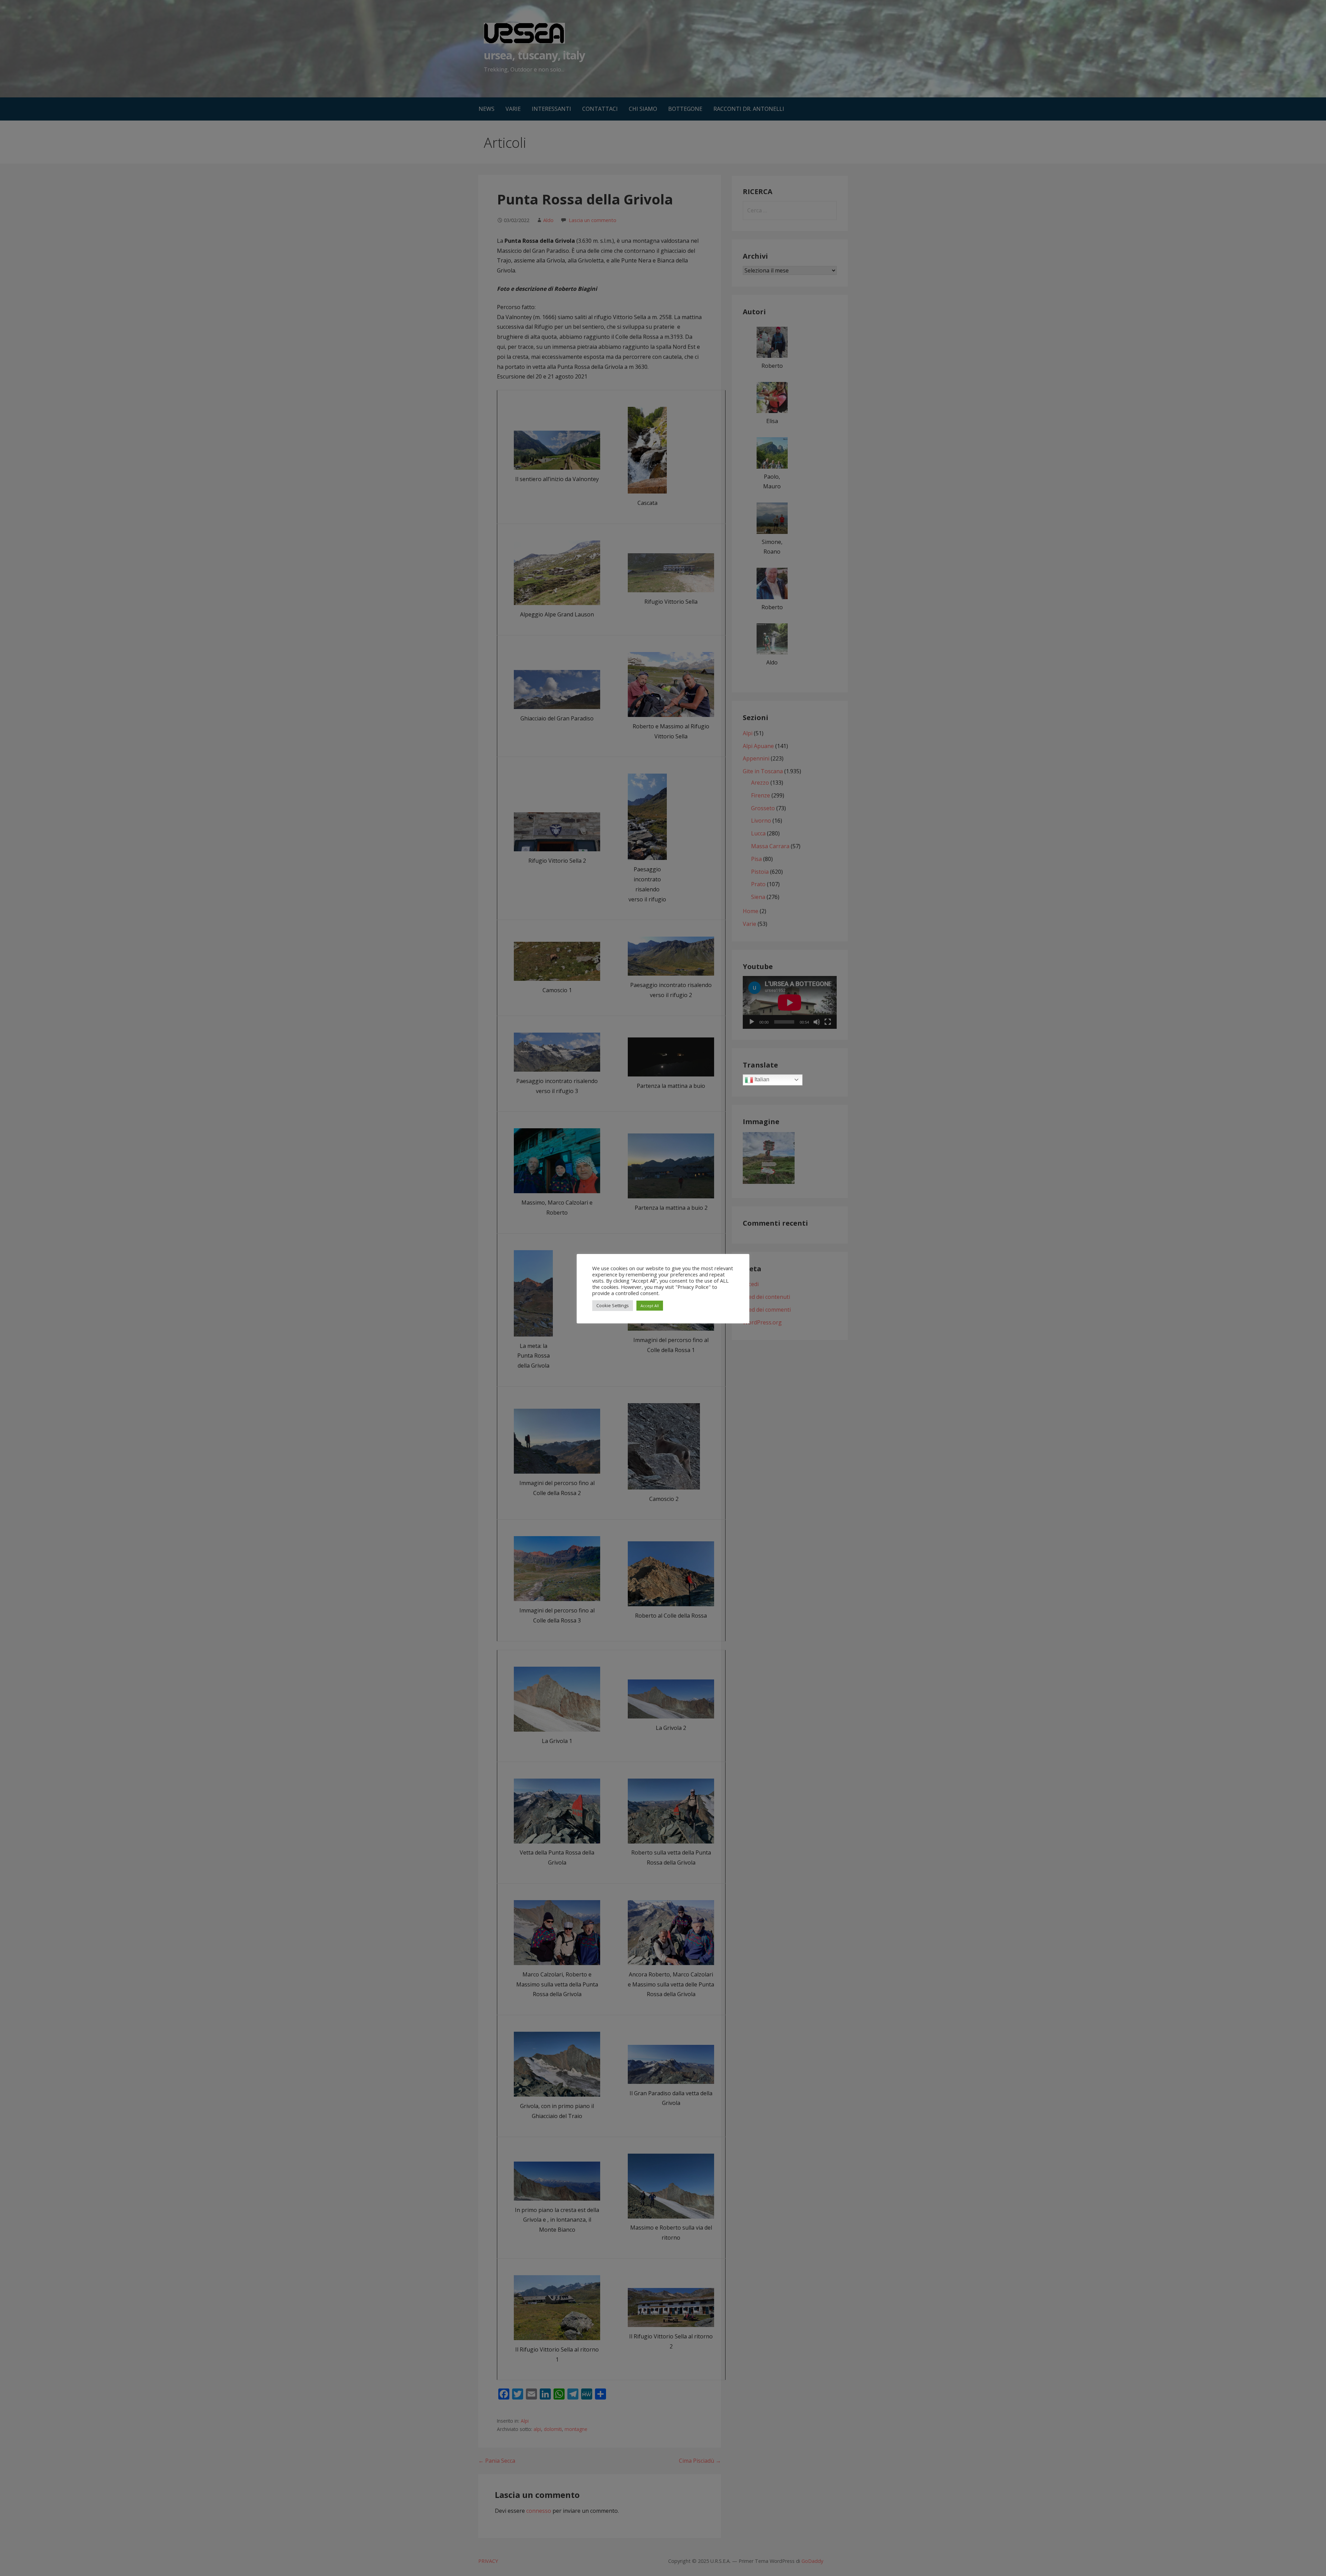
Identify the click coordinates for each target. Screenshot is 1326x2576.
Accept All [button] (650, 1306)
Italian (761, 1079)
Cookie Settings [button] (613, 1305)
